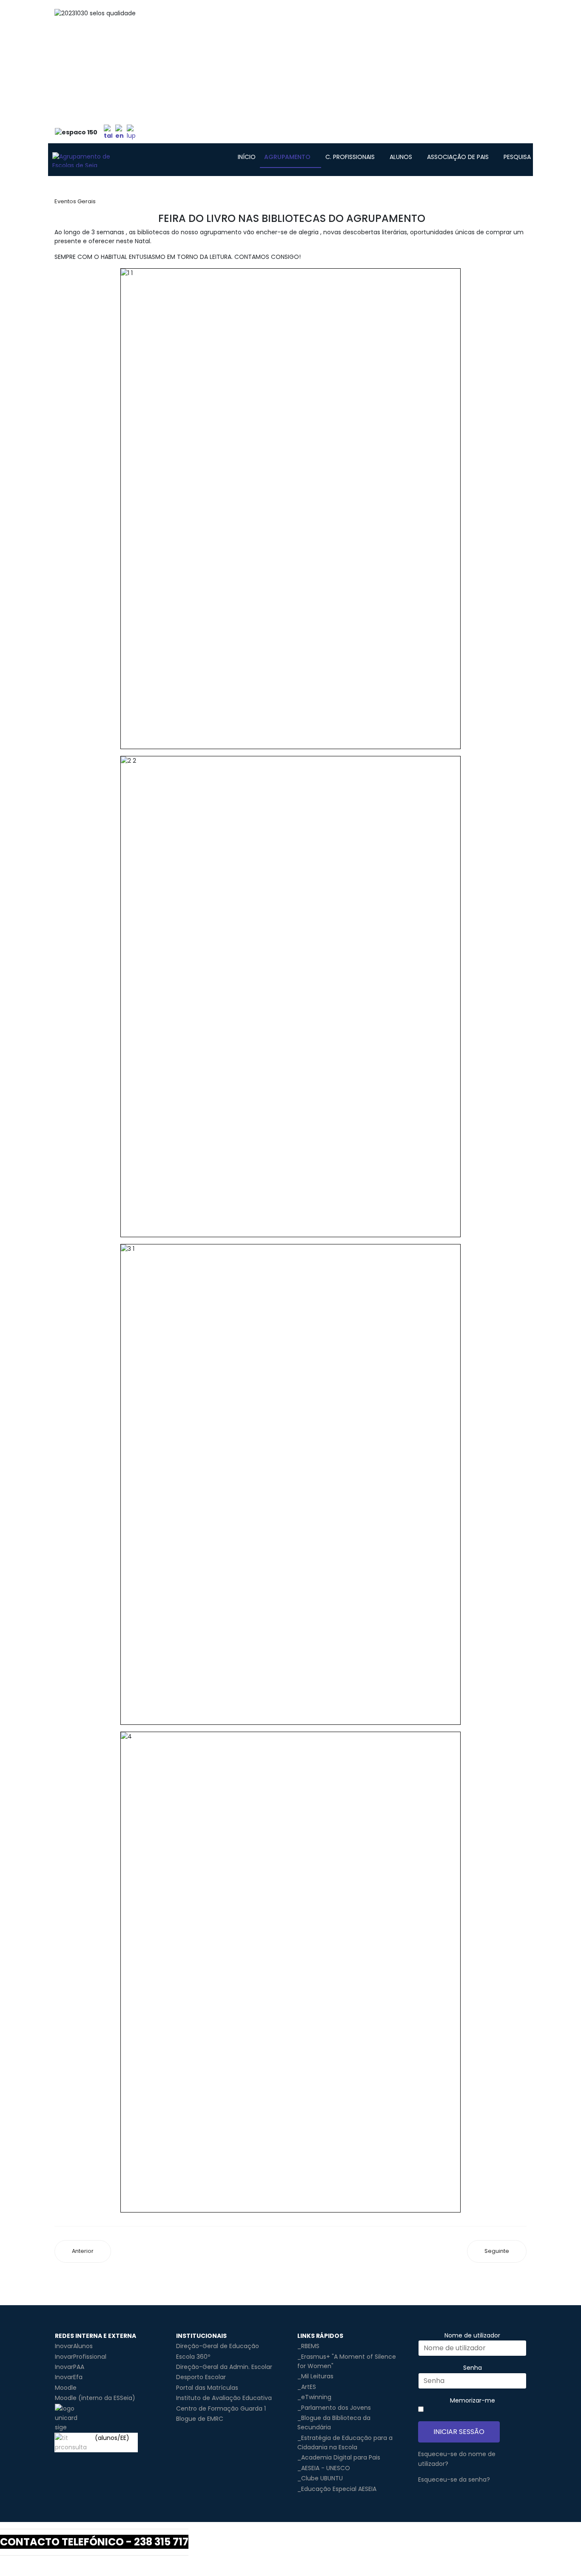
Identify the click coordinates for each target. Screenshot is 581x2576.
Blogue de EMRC (200, 2419)
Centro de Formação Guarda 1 (221, 2408)
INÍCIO (247, 157)
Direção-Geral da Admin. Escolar (224, 2367)
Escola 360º (193, 2357)
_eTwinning (314, 2397)
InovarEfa (69, 2377)
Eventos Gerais (75, 201)
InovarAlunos (74, 2346)
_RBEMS (308, 2346)
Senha (473, 2368)
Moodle (66, 2388)
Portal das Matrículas (207, 2388)
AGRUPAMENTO (287, 157)
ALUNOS (401, 157)
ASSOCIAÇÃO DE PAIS (458, 157)
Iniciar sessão (459, 2432)
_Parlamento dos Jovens (334, 2408)
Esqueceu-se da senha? (454, 2479)
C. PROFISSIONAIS (350, 157)
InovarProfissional (81, 2357)
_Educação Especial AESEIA (337, 2489)
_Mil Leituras (315, 2376)
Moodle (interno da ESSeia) (95, 2398)
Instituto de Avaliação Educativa (224, 2398)
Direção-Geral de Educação (218, 2346)
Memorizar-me (473, 2400)
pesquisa (517, 157)
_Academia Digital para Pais (339, 2457)
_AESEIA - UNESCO (324, 2468)
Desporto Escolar (201, 2377)
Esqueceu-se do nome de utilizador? (457, 2459)
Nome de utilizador (472, 2335)
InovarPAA (70, 2367)
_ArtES (307, 2387)
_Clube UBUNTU (320, 2478)
